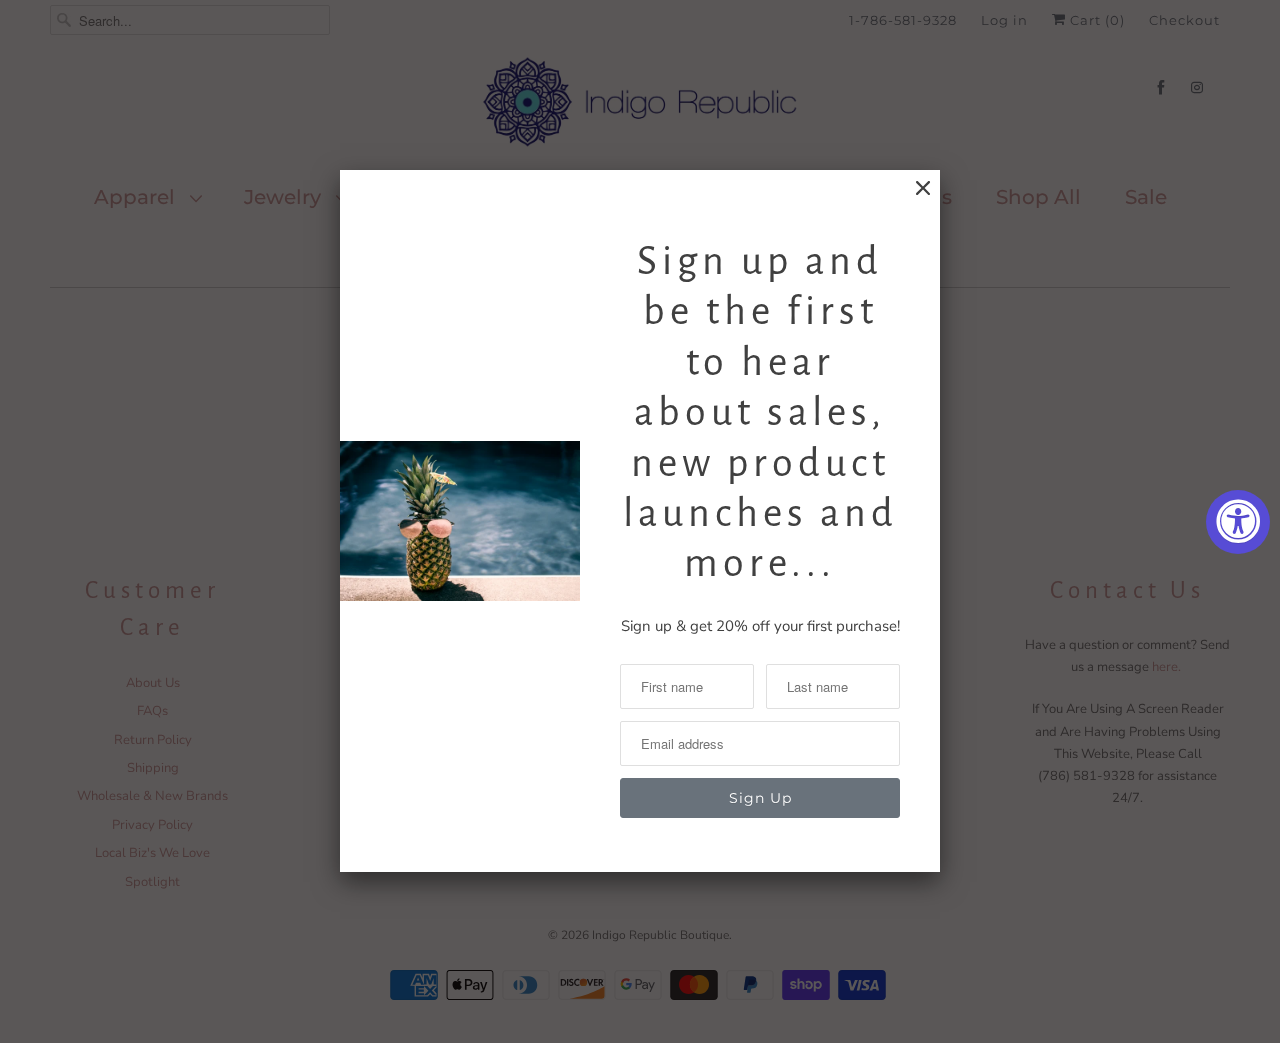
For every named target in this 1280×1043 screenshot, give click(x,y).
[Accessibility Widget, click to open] (1238, 522)
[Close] (923, 188)
